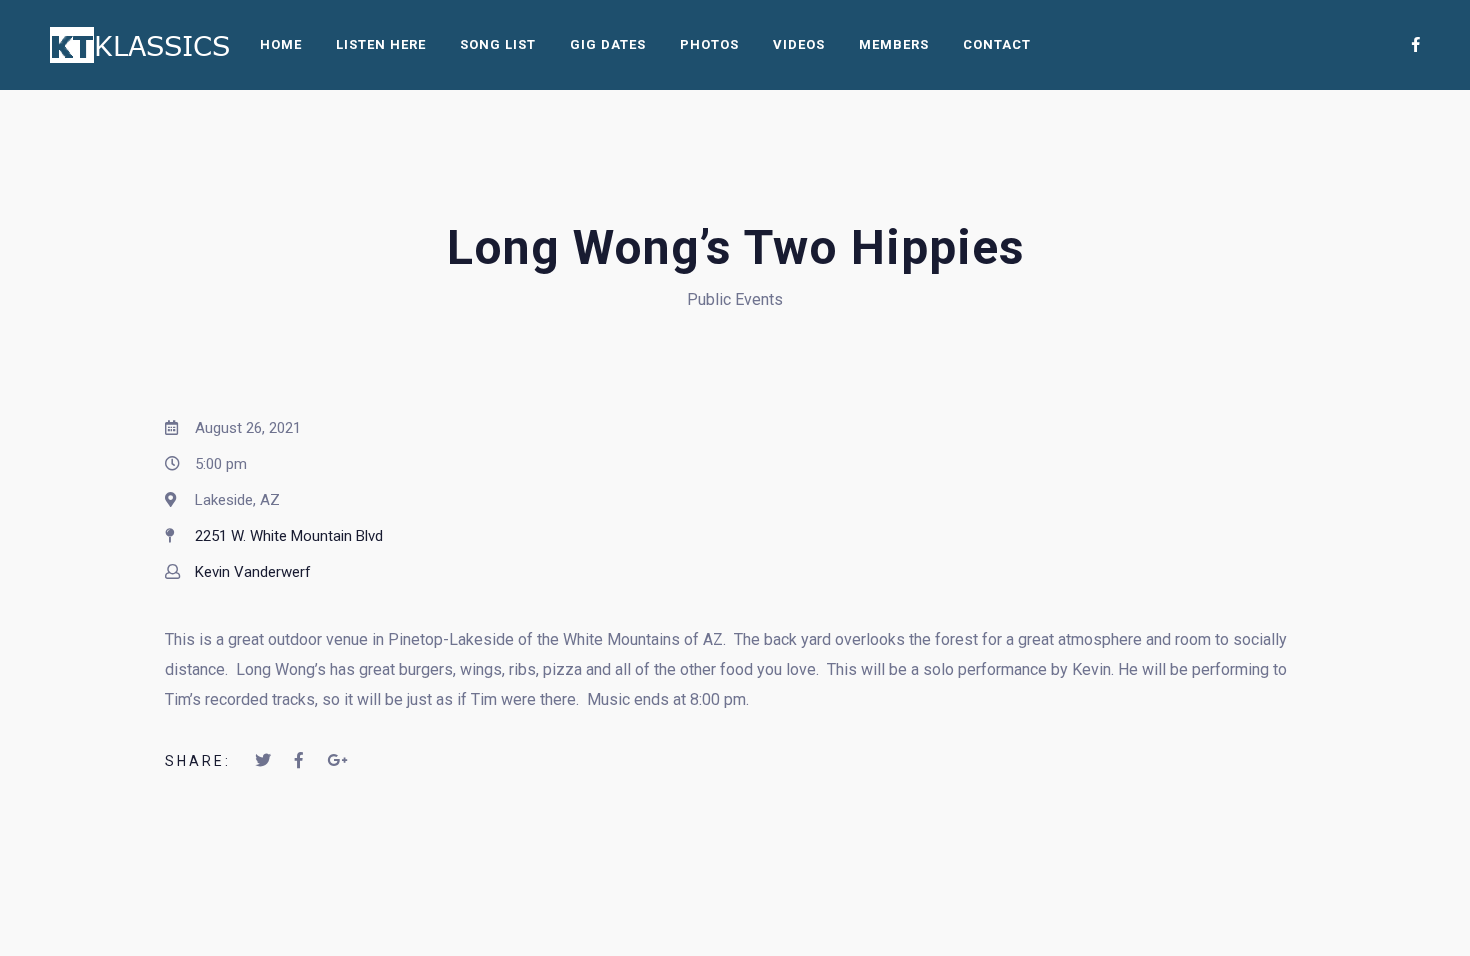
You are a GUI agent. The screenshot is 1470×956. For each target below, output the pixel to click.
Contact (997, 44)
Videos (799, 44)
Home (281, 44)
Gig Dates (608, 44)
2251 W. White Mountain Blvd (289, 536)
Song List (498, 44)
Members (894, 44)
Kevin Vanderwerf (253, 572)
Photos (709, 44)
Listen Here (381, 44)
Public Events (735, 299)
